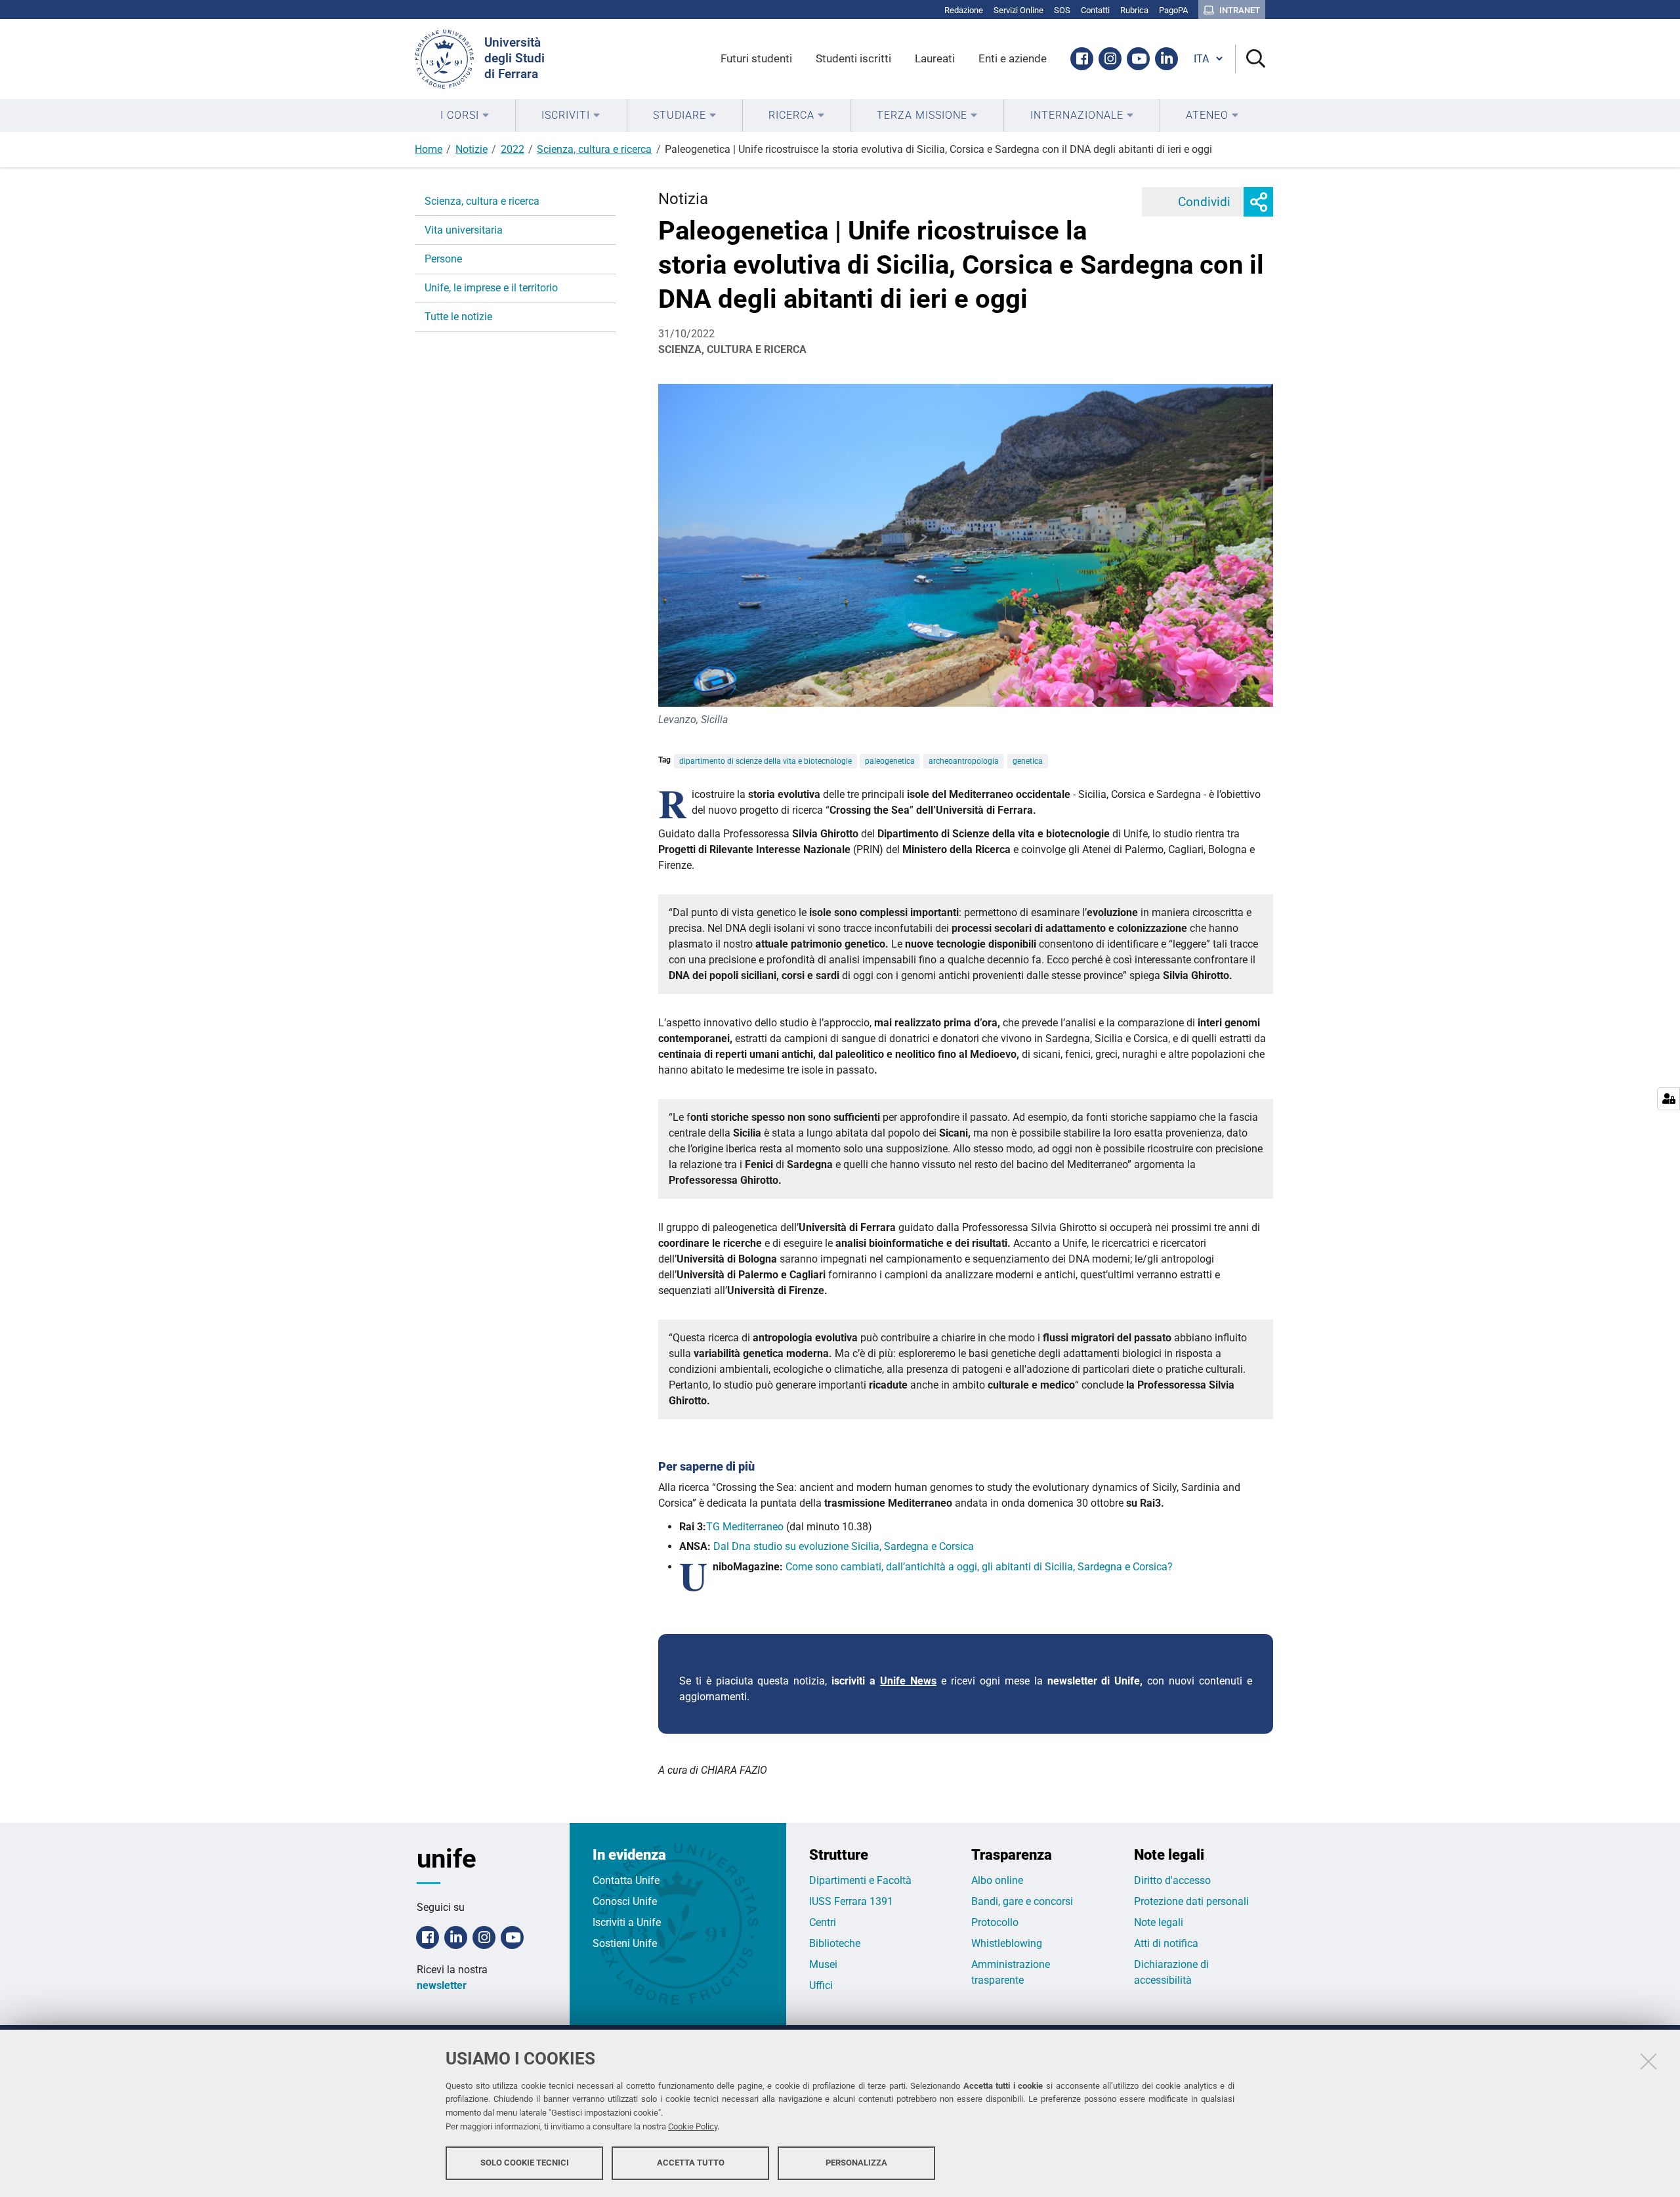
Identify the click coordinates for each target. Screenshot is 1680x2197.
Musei (823, 1964)
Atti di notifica (1166, 1943)
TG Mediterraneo (745, 1527)
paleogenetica (890, 761)
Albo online (997, 1880)
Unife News (908, 1681)
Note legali (1159, 1922)
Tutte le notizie (458, 317)
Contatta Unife (626, 1880)
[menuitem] (465, 115)
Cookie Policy (693, 2126)
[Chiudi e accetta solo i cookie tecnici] (1648, 2061)
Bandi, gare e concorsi (1022, 1901)
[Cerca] (1250, 59)
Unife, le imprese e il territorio (491, 288)
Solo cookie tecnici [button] (525, 2163)
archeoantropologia (964, 761)
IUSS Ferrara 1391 (851, 1901)
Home (429, 149)
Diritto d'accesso (1172, 1880)
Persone (443, 259)
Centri (823, 1922)
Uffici (821, 1985)
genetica (1028, 761)
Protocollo (995, 1922)
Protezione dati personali (1191, 1901)
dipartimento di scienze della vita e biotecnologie (766, 761)
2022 (513, 149)
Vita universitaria (464, 230)
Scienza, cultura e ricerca (594, 149)
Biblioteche (835, 1943)
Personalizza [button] (856, 2163)
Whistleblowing (1007, 1943)
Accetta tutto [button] (691, 2163)
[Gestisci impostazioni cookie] (1669, 1099)
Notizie (472, 149)
